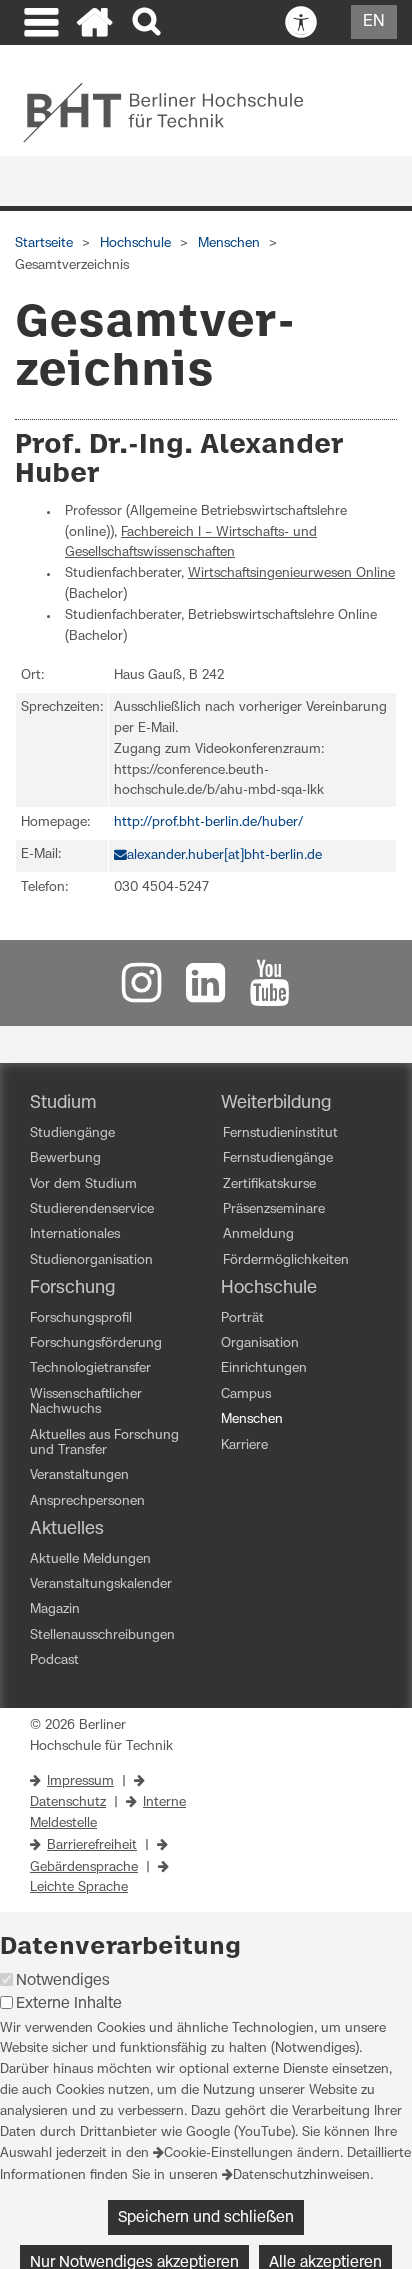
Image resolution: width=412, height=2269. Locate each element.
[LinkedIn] (206, 992)
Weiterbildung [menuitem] (276, 1103)
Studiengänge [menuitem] (72, 1133)
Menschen (229, 243)
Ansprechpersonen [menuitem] (87, 1501)
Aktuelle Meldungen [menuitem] (90, 1559)
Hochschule (135, 243)
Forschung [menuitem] (72, 1288)
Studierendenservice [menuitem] (92, 1209)
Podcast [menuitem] (54, 1660)
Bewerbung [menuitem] (65, 1158)
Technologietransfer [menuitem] (90, 1368)
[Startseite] (95, 25)
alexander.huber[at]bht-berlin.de (224, 855)
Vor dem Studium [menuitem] (83, 1184)
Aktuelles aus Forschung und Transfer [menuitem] (104, 1443)
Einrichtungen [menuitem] (264, 1368)
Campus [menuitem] (246, 1394)
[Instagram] (142, 992)
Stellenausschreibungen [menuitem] (102, 1635)
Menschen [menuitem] (252, 1419)
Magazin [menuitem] (55, 1609)
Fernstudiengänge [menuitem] (278, 1158)
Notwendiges (63, 1980)
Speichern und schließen (206, 2217)
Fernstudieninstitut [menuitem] (280, 1133)
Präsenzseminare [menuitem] (274, 1209)
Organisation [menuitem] (260, 1343)
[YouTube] (270, 992)
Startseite (44, 243)
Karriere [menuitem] (244, 1445)
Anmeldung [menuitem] (258, 1234)
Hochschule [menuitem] (269, 1288)
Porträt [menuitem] (242, 1318)
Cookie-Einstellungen (228, 2153)
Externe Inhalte (69, 2003)
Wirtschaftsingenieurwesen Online (291, 573)
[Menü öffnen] (39, 25)
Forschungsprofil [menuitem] (81, 1318)
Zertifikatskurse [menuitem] (269, 1184)
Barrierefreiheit (92, 1845)
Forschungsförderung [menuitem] (96, 1343)
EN (374, 21)
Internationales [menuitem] (75, 1234)
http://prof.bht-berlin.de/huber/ (208, 822)
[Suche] (148, 22)
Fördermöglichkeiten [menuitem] (286, 1260)
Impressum (80, 1781)
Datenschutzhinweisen (301, 2175)
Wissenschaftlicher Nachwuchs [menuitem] (86, 1402)
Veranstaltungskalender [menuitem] (101, 1584)
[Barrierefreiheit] (301, 23)
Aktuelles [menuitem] (67, 1529)
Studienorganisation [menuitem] (91, 1260)
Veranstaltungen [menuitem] (79, 1475)
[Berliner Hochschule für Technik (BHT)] (176, 112)
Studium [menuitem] (63, 1103)
